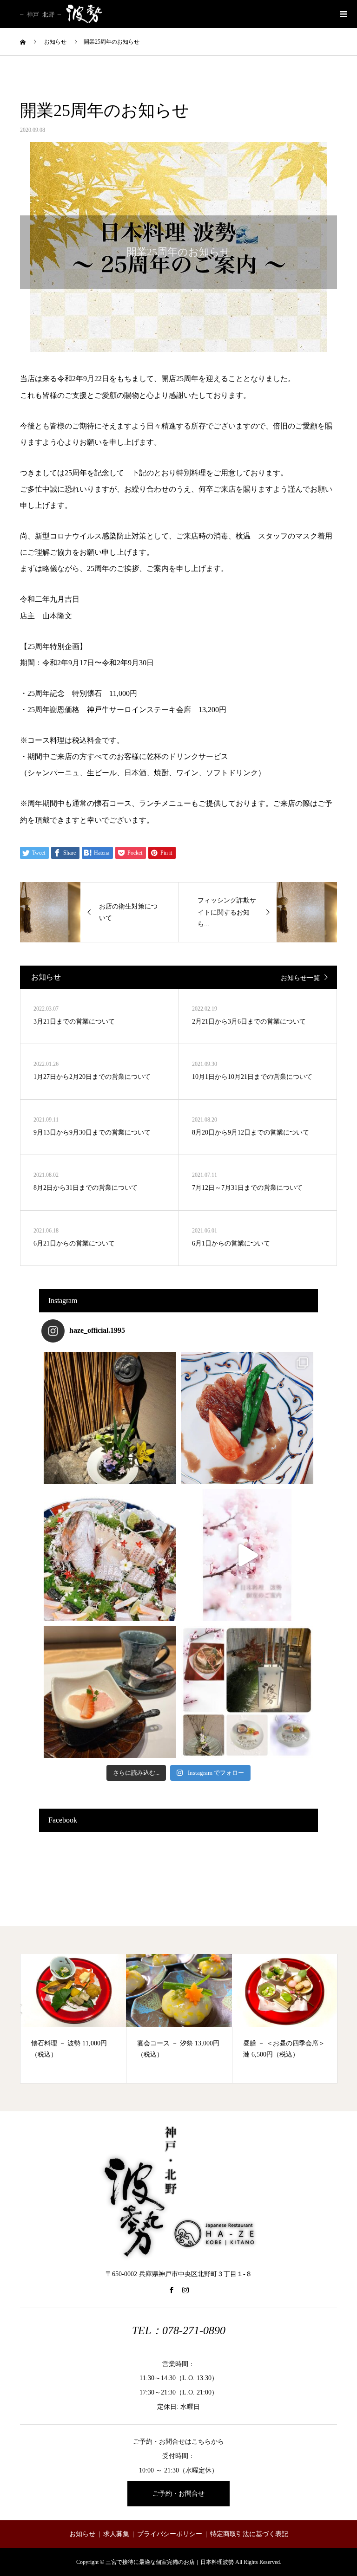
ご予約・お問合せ (178, 2494)
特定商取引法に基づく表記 (249, 2534)
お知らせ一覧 (300, 978)
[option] (73, 2018)
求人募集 (116, 2534)
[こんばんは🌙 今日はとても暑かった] (110, 1418)
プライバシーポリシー (170, 2534)
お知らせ (82, 2534)
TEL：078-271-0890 (179, 2330)
